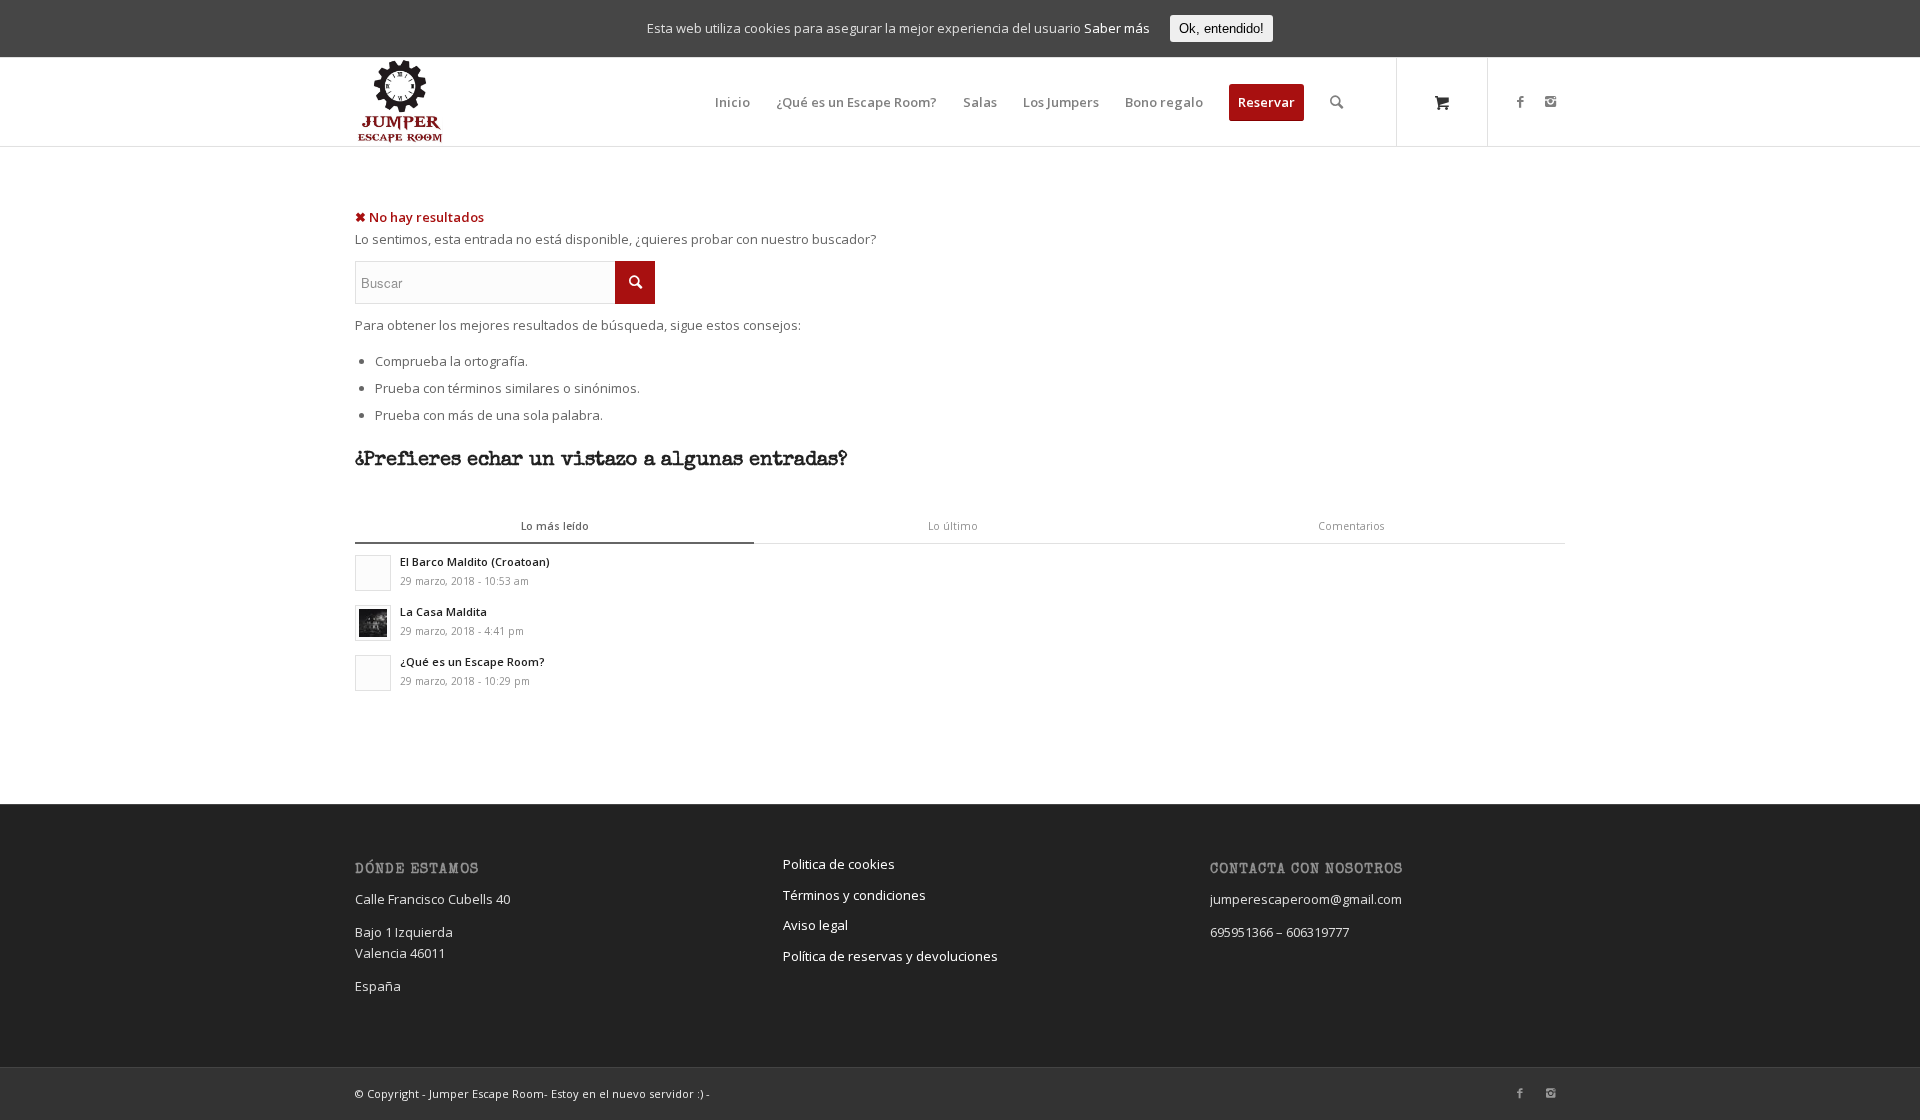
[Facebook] (1520, 101)
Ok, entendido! (1221, 28)
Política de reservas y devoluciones (890, 956)
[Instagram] (1550, 101)
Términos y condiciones (854, 895)
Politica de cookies (839, 864)
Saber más (1117, 28)
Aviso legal (815, 925)
